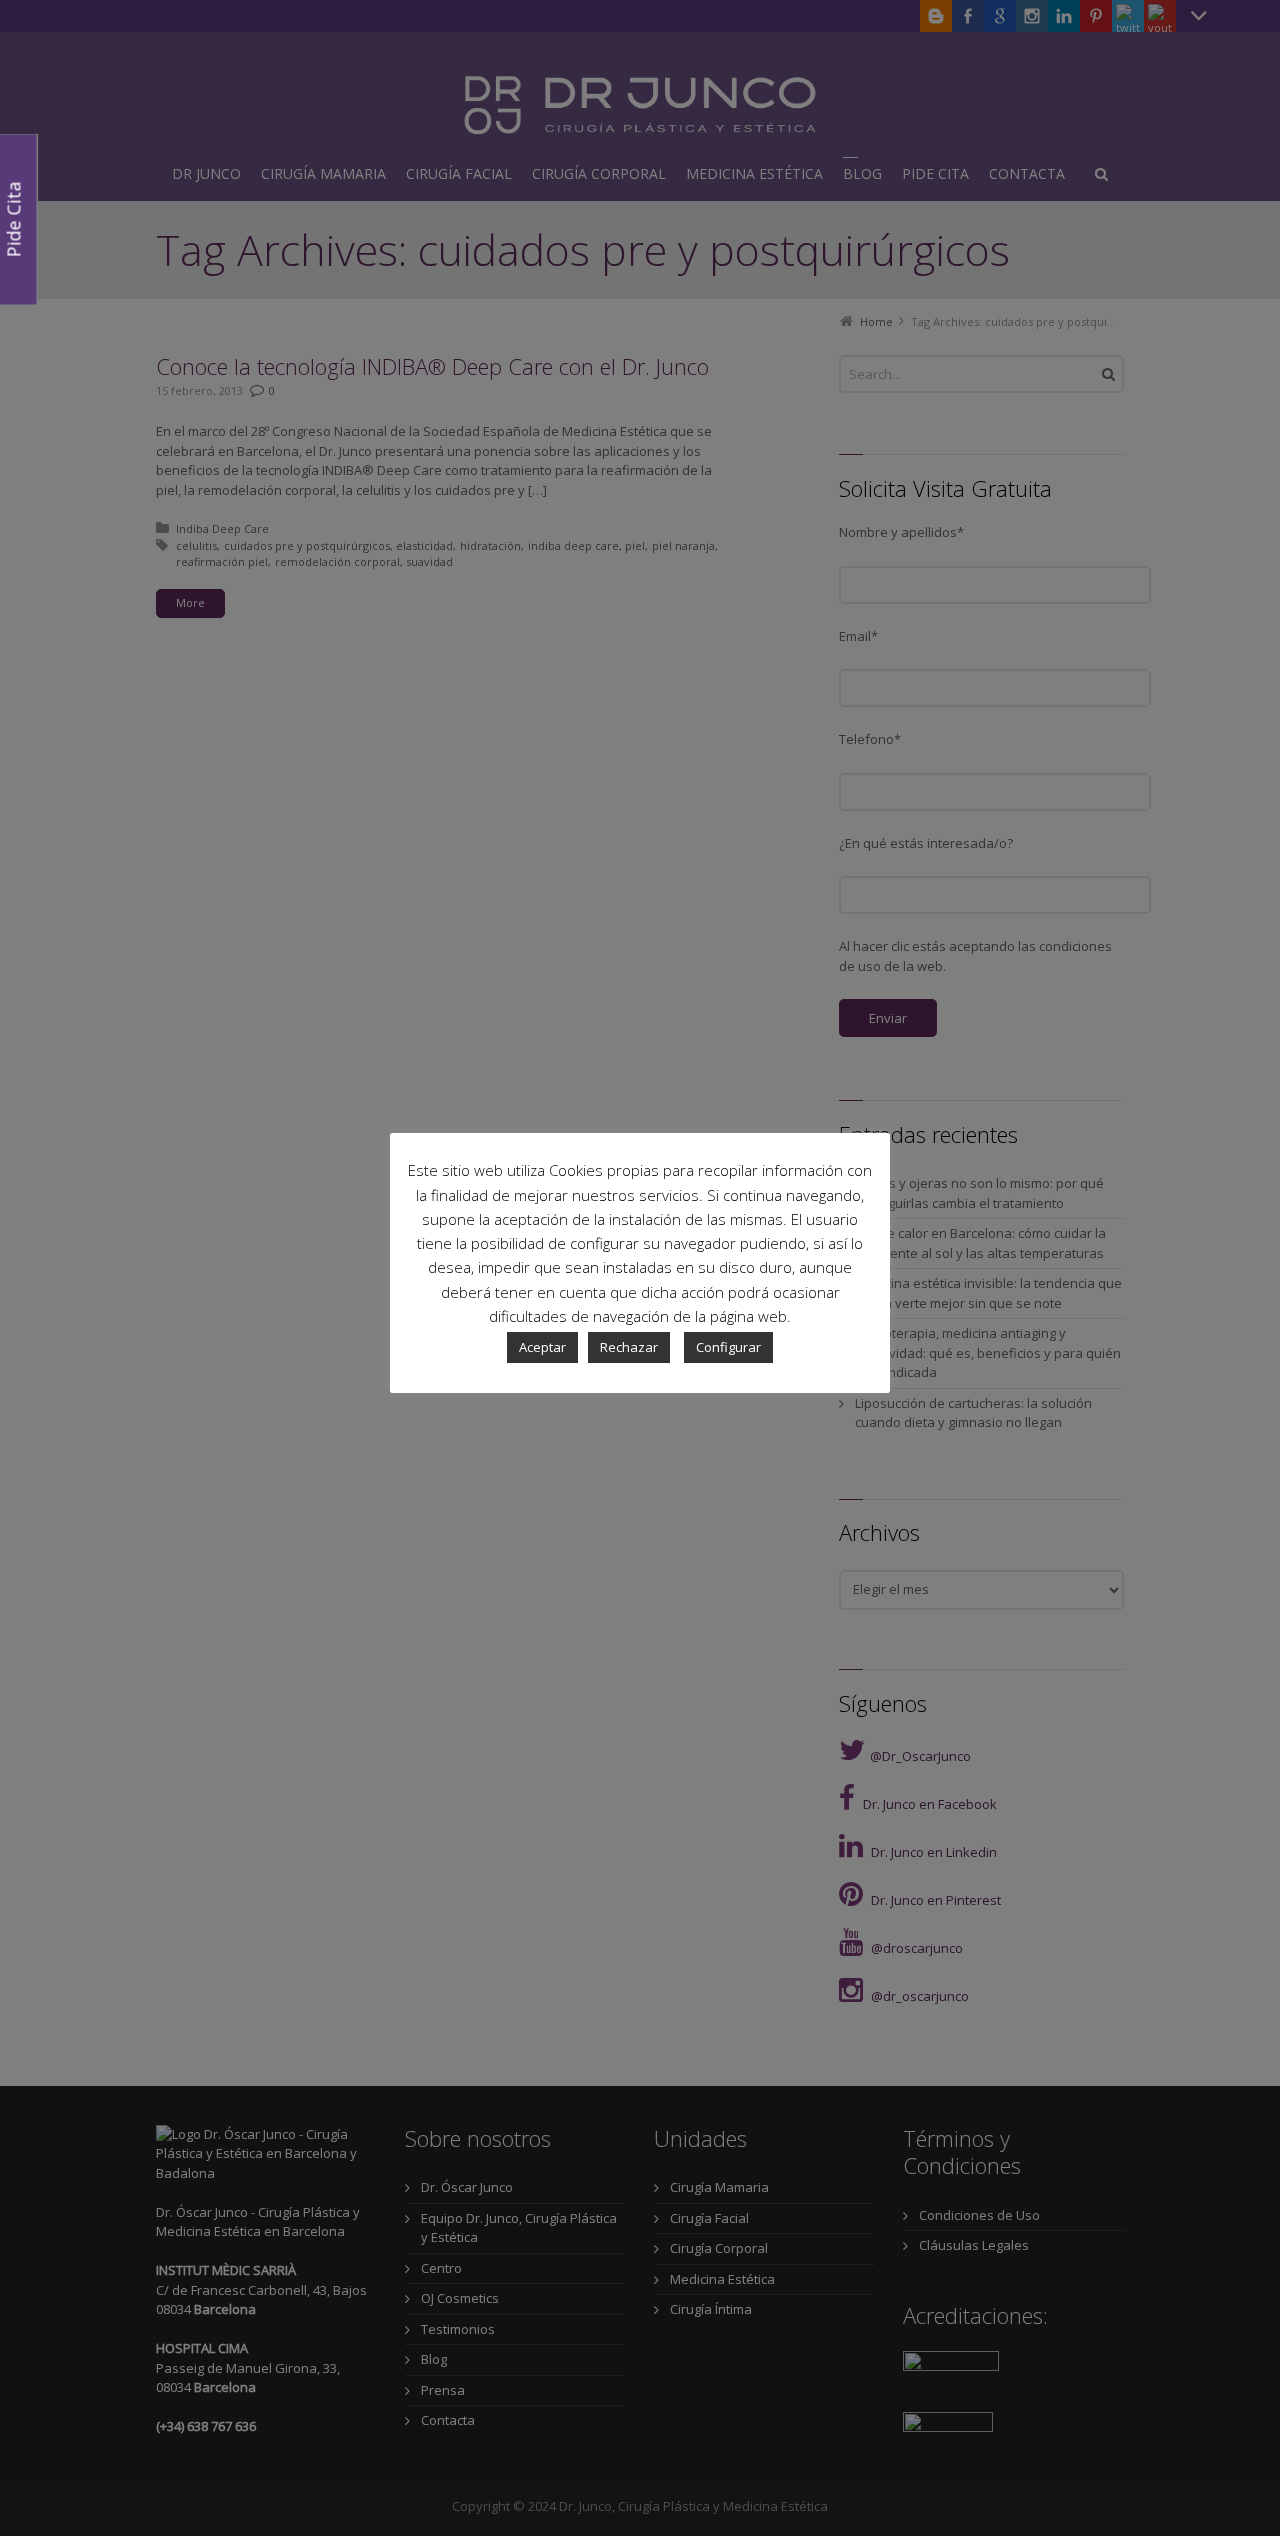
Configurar (728, 1347)
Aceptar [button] (542, 1347)
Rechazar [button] (629, 1347)
